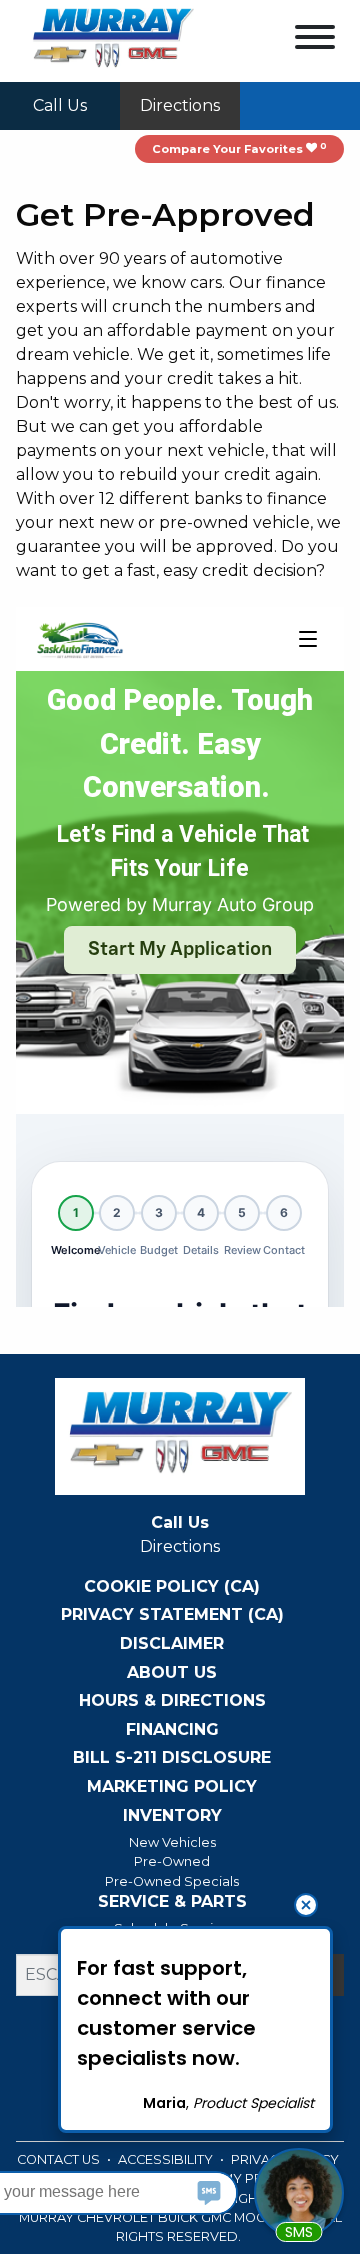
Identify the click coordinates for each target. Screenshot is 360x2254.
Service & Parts (172, 1902)
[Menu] (315, 40)
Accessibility (167, 2159)
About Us (172, 1673)
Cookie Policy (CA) (172, 1587)
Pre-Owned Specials (172, 1881)
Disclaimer (172, 1644)
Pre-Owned (172, 1861)
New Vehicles (172, 1842)
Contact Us (60, 2159)
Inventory (172, 1816)
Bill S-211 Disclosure (172, 1758)
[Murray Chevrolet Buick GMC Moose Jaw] (113, 39)
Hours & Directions (172, 1701)
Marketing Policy (172, 1787)
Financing (172, 1730)
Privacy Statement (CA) (172, 1615)
